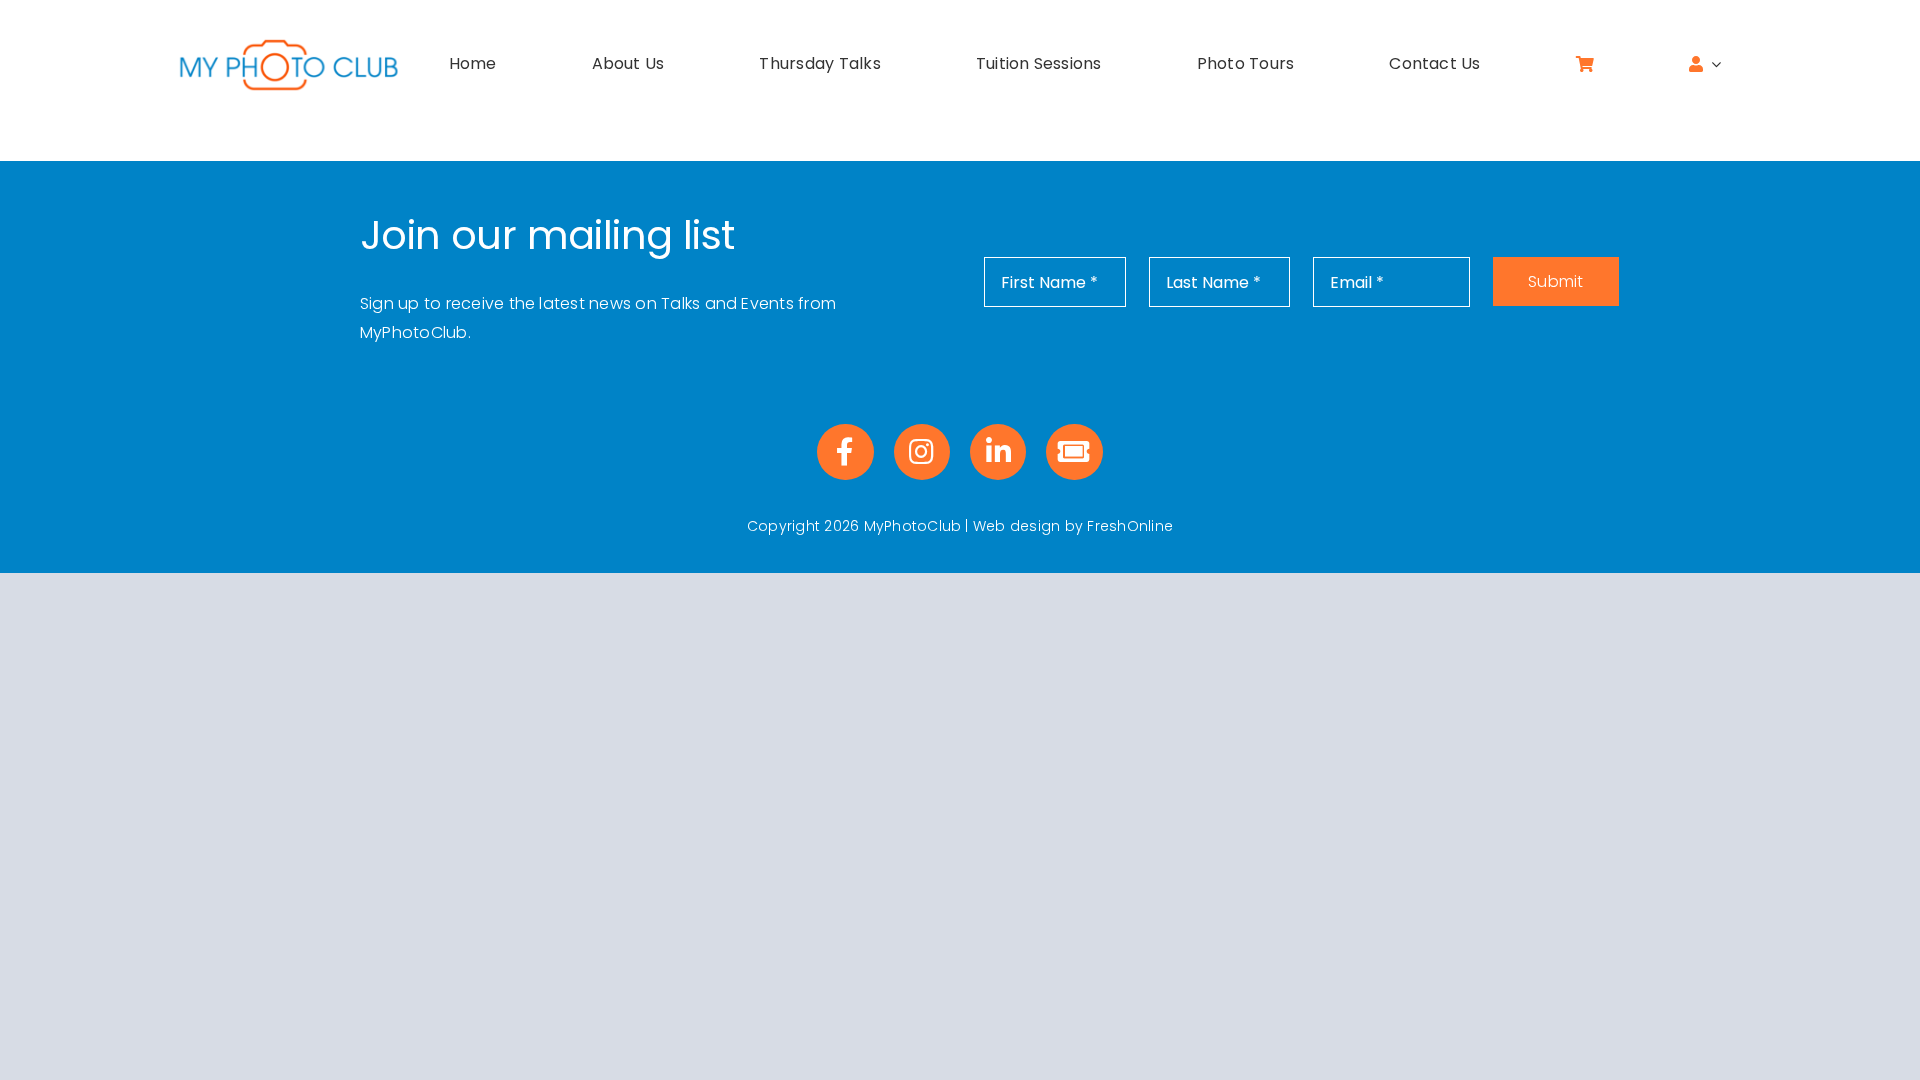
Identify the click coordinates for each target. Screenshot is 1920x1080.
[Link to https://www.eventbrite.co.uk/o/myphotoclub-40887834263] (1074, 452)
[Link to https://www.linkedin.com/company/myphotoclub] (998, 452)
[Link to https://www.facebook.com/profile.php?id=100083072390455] (845, 452)
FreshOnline (1130, 526)
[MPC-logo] (289, 42)
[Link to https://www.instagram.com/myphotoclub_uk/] (922, 452)
